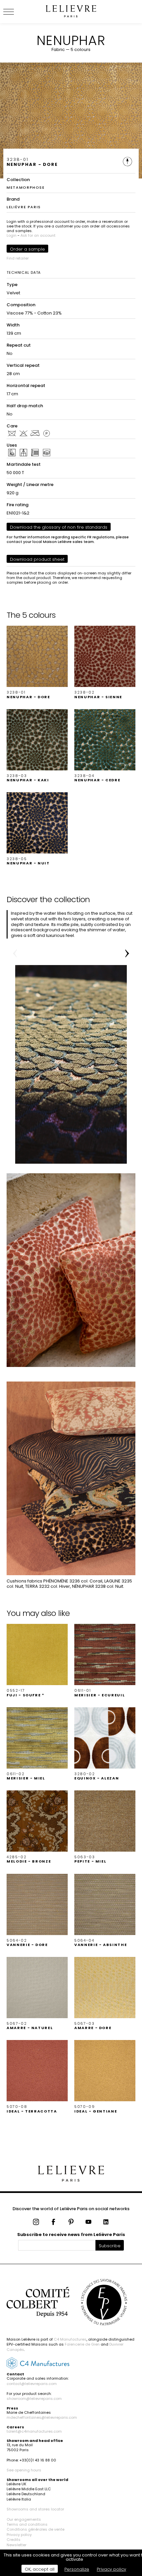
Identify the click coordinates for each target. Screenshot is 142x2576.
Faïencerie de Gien (82, 2344)
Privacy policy (19, 2535)
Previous (15, 953)
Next (127, 953)
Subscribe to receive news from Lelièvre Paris (71, 2235)
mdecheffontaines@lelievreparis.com (42, 2417)
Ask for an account (38, 235)
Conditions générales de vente (35, 2529)
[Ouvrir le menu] (17, 12)
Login (12, 235)
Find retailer (18, 258)
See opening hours (24, 2470)
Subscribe (110, 2246)
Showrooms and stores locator (35, 2509)
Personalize (77, 2569)
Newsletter (17, 2545)
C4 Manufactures (70, 2339)
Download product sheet (37, 559)
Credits (14, 2540)
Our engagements (24, 2519)
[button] (37, 662)
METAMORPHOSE (26, 187)
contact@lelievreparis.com (32, 2384)
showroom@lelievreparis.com (34, 2399)
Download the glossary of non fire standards (59, 527)
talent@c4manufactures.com (34, 2431)
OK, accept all (40, 2569)
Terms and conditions (27, 2524)
